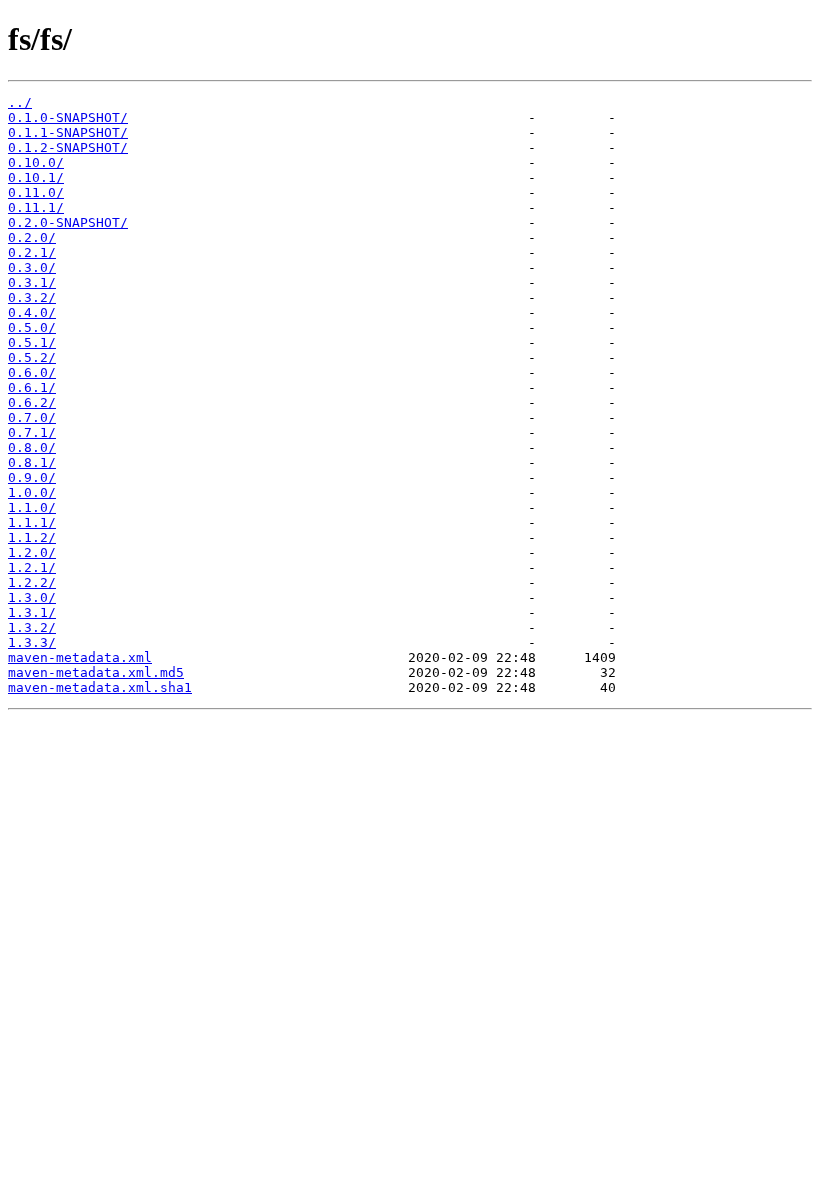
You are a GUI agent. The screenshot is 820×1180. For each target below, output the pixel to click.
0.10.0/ (36, 162)
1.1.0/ (32, 507)
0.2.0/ (32, 237)
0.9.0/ (32, 477)
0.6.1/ (32, 387)
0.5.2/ (32, 357)
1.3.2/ (32, 627)
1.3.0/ (32, 597)
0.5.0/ (32, 327)
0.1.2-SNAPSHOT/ (68, 147)
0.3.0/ (32, 267)
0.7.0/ (32, 417)
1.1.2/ (32, 537)
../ (20, 102)
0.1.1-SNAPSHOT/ (68, 132)
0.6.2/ (32, 402)
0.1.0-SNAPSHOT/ (68, 117)
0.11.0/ (36, 192)
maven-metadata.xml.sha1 (100, 687)
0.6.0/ (32, 372)
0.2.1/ (32, 252)
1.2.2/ (32, 582)
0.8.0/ (32, 447)
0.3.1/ (32, 282)
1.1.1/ (32, 522)
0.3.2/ (32, 297)
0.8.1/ (32, 462)
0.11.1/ (36, 207)
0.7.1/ (32, 432)
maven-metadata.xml (80, 657)
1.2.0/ (32, 552)
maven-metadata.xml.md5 (96, 672)
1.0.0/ (32, 492)
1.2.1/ (32, 567)
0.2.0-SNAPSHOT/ (68, 222)
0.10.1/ (36, 177)
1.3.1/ (32, 612)
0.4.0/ (32, 312)
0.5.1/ (32, 342)
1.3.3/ (32, 642)
